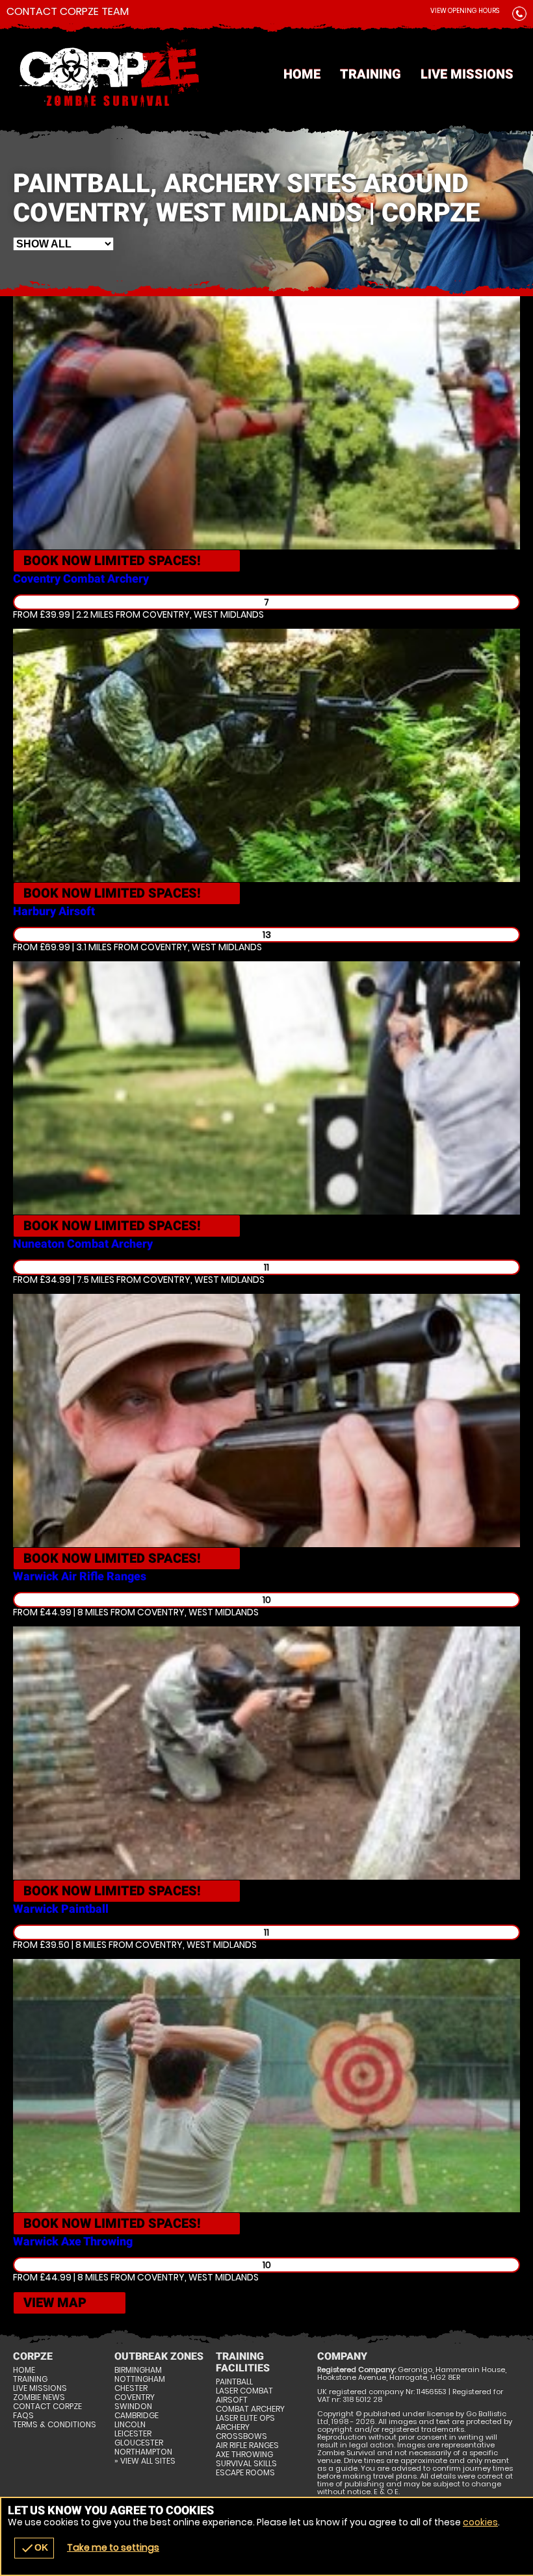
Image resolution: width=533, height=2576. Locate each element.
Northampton (143, 2452)
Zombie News (39, 2397)
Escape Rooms (245, 2473)
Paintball (234, 2382)
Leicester (133, 2434)
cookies (480, 2522)
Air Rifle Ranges (247, 2445)
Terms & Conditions (55, 2425)
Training (370, 74)
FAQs (23, 2416)
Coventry (135, 2397)
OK (34, 2548)
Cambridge (136, 2416)
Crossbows (241, 2436)
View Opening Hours (465, 11)
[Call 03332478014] (519, 16)
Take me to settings (113, 2547)
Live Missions (467, 74)
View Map (55, 2303)
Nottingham (140, 2379)
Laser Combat (244, 2391)
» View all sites (145, 2461)
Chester (131, 2388)
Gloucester (139, 2443)
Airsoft (232, 2400)
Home (302, 74)
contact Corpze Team (68, 12)
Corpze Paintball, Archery (266, 75)
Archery (233, 2427)
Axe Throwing (244, 2455)
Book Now (112, 561)
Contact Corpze (47, 2406)
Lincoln (130, 2425)
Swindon (133, 2406)
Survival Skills (246, 2464)
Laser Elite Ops (245, 2418)
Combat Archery (250, 2409)
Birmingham (138, 2370)
